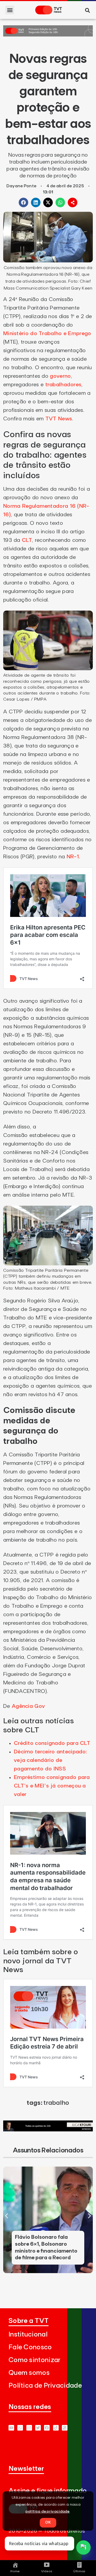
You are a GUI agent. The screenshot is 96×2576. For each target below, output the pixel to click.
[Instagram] (29, 2428)
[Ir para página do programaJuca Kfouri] (48, 2130)
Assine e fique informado (48, 2491)
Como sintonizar (35, 2360)
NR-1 (73, 857)
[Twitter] (38, 2428)
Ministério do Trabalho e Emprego (47, 334)
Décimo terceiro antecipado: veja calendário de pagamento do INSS (50, 1760)
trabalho (56, 2103)
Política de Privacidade (45, 2386)
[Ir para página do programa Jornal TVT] (48, 35)
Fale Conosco (30, 2347)
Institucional (28, 2335)
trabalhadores (63, 385)
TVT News (59, 419)
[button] (10, 10)
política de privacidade (48, 2512)
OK (48, 2522)
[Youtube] (11, 2428)
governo (60, 376)
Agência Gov (28, 1706)
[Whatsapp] (20, 2428)
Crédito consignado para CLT (52, 1743)
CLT (27, 540)
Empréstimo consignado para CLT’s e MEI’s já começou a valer (52, 1786)
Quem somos (29, 2373)
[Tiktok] (56, 2428)
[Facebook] (47, 2428)
